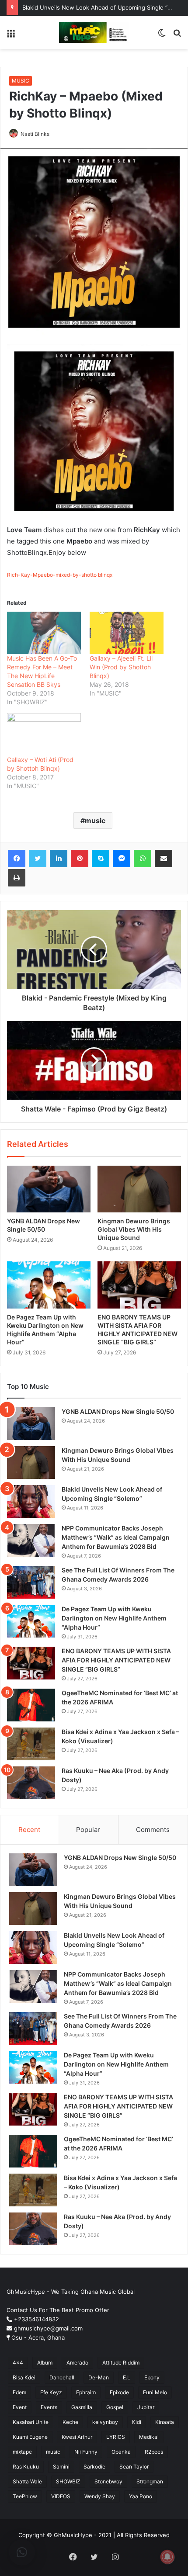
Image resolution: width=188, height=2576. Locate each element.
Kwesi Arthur (77, 2437)
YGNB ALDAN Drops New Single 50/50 (118, 1411)
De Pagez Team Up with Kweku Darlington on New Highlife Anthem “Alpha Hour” (114, 1618)
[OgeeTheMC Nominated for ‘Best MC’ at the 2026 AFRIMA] (31, 1705)
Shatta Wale (27, 2481)
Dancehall (62, 2377)
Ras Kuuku (26, 2467)
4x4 (18, 2363)
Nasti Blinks (35, 134)
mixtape (22, 2452)
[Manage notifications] (167, 2557)
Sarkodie (94, 2467)
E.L (127, 2377)
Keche (70, 2422)
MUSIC (21, 81)
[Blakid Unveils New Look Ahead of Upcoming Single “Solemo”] (31, 1501)
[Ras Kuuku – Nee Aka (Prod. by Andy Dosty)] (31, 1783)
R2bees (154, 2452)
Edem (19, 2392)
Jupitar (146, 2407)
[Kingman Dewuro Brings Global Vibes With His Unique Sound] (139, 1189)
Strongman (150, 2481)
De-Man (99, 2377)
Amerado (77, 2363)
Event (20, 2407)
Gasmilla (82, 2407)
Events (49, 2407)
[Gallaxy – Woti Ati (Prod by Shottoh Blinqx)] (44, 734)
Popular (88, 1830)
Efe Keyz (51, 2392)
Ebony (152, 2377)
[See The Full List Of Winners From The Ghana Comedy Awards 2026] (31, 1582)
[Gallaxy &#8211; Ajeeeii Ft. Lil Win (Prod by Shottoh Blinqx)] (127, 633)
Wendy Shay (100, 2496)
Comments (153, 1830)
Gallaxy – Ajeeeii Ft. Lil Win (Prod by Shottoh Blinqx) (121, 667)
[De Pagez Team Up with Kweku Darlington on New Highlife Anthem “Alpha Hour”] (49, 1285)
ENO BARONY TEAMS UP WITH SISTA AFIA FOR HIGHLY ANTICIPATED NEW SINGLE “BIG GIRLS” (116, 1660)
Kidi (137, 2422)
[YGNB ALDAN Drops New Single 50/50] (49, 1189)
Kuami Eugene (30, 2437)
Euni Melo (155, 2392)
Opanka (121, 2452)
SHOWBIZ (68, 2481)
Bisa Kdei (24, 2377)
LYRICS (116, 2437)
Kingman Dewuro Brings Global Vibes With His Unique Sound (134, 1229)
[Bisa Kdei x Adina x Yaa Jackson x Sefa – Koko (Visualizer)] (31, 1744)
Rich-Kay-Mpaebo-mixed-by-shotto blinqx (60, 575)
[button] (22, 2552)
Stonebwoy (108, 2481)
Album (45, 2363)
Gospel (115, 2407)
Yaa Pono (141, 2496)
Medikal (149, 2437)
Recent (29, 1830)
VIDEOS (61, 2496)
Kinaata (165, 2422)
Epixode (119, 2392)
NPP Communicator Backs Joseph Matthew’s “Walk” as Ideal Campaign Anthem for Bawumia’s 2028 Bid (116, 1537)
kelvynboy (105, 2422)
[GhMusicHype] (94, 32)
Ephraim (86, 2392)
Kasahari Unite (31, 2422)
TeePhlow (25, 2496)
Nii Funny (86, 2452)
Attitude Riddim (121, 2363)
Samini (61, 2467)
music (95, 821)
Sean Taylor (134, 2467)
